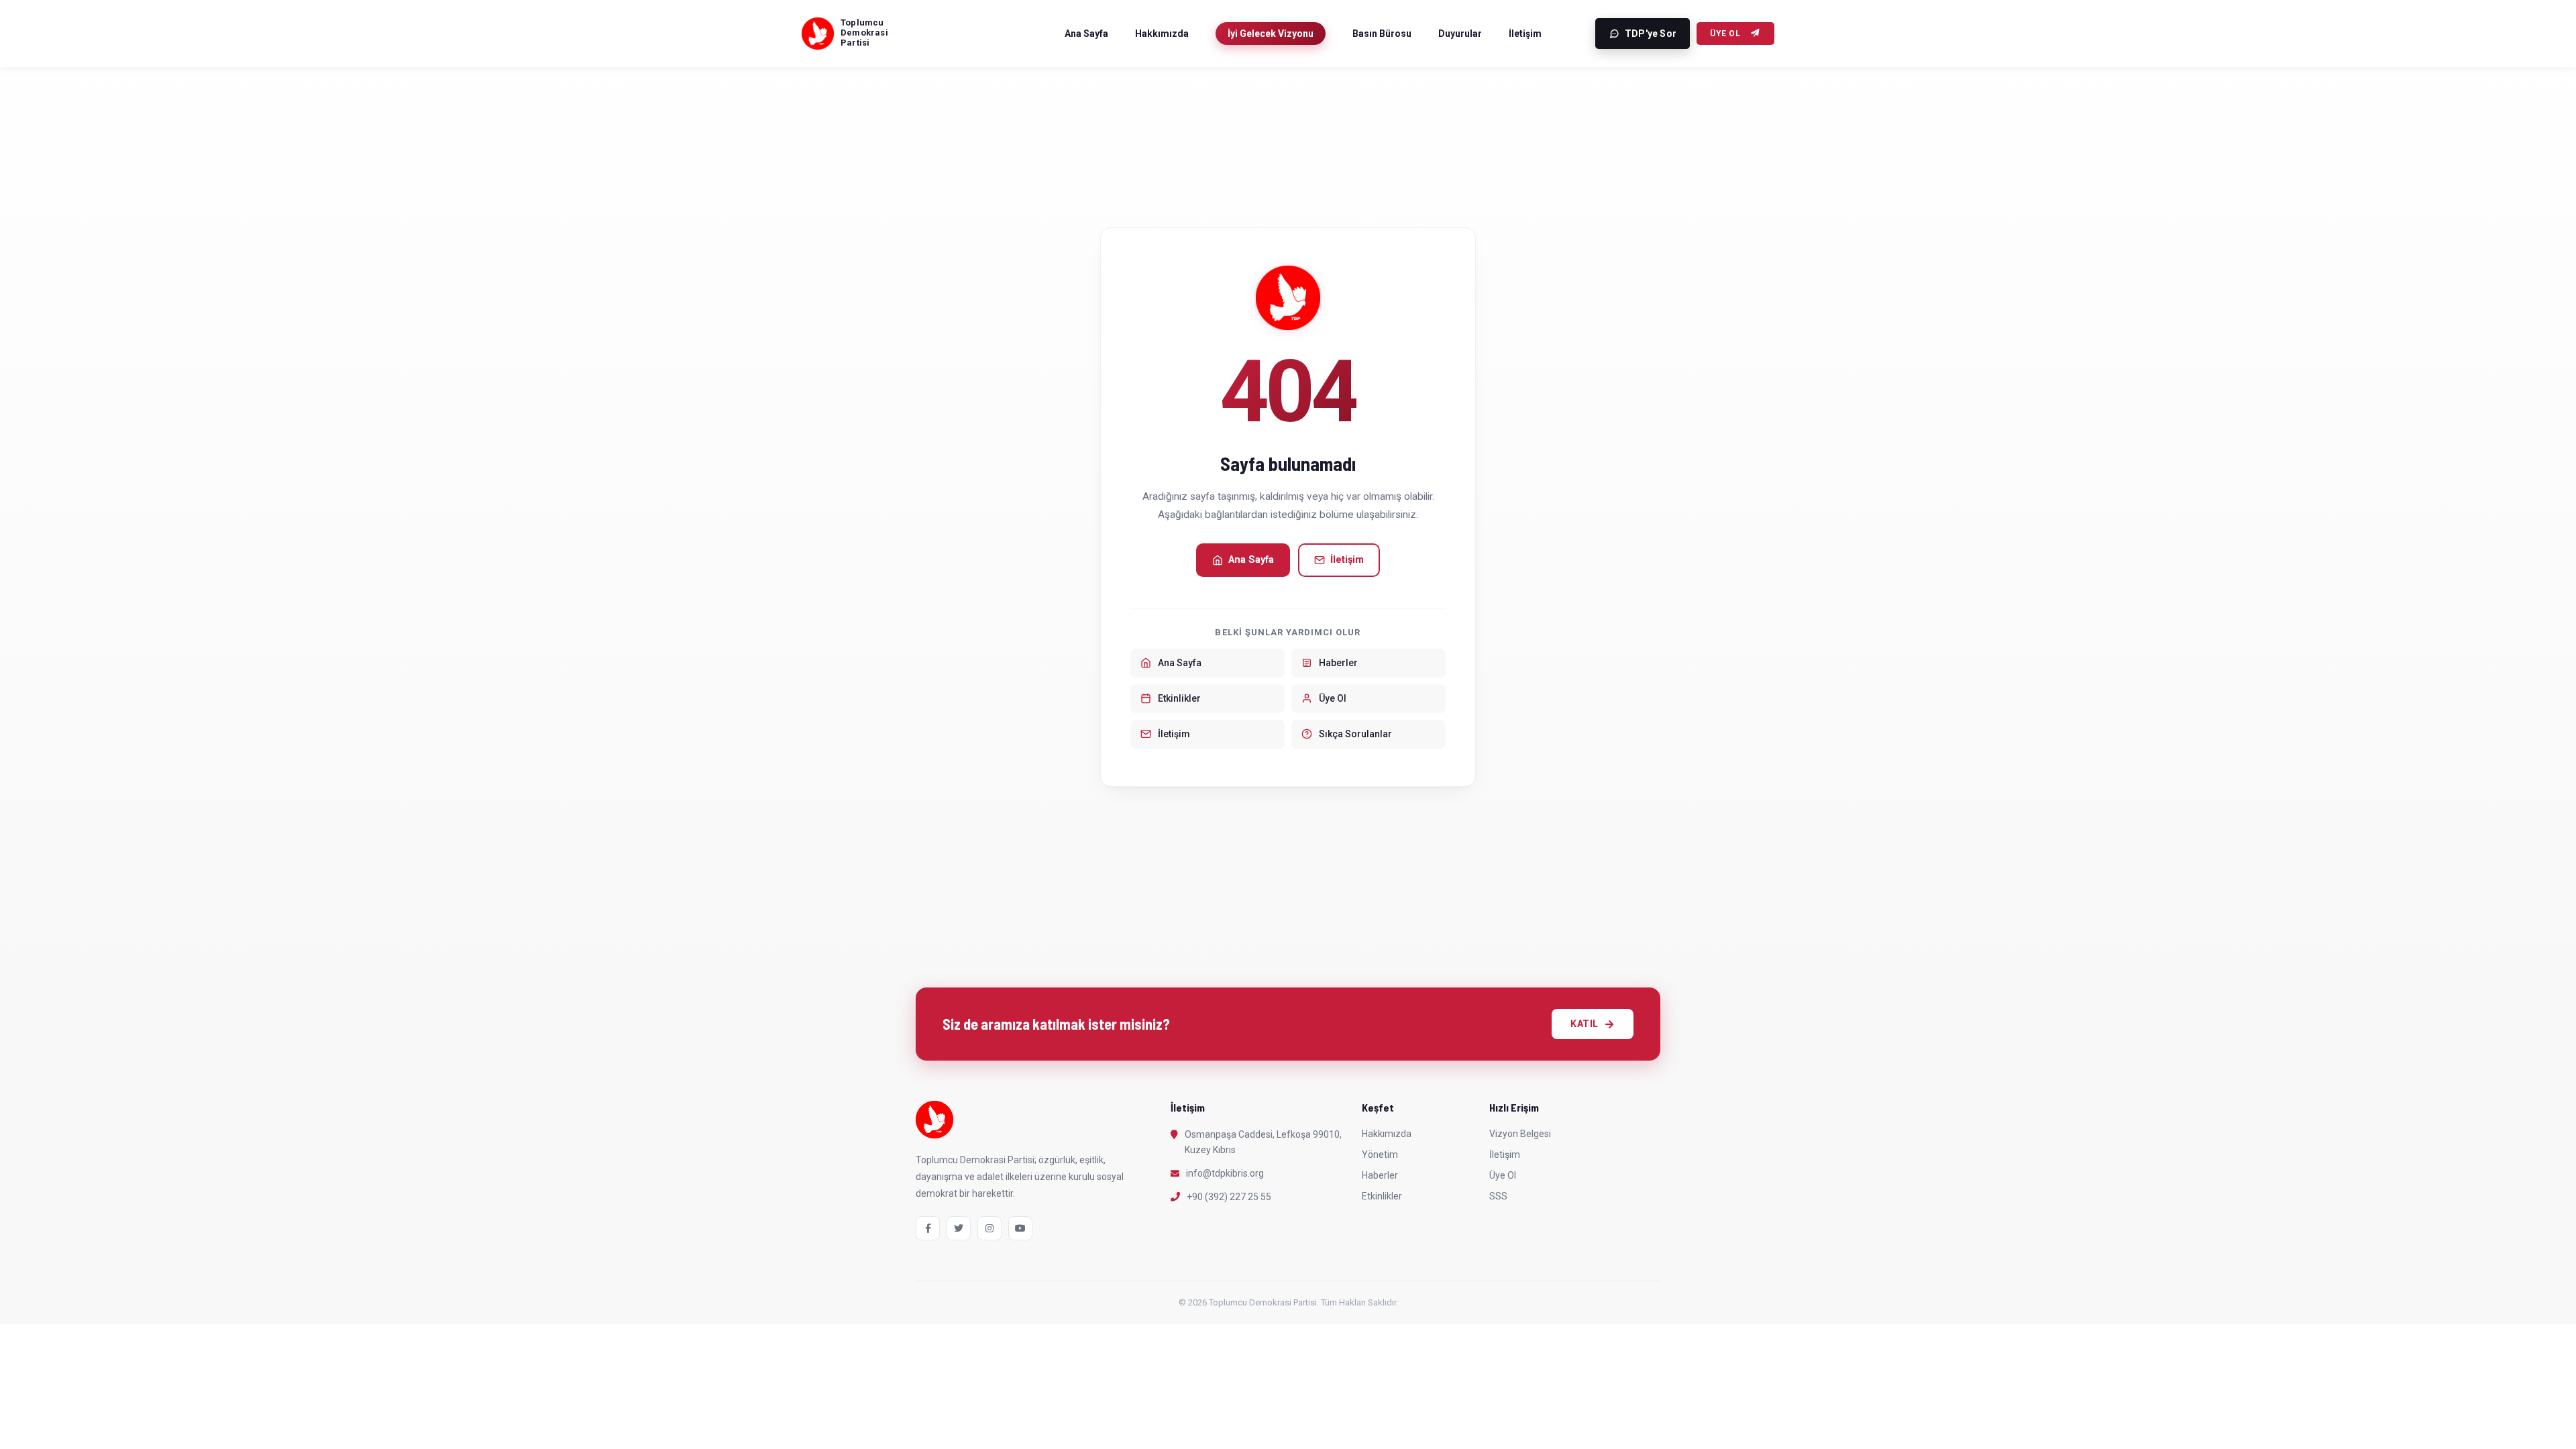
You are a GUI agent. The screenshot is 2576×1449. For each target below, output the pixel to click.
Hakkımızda (1162, 34)
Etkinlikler (1382, 1196)
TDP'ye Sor (1651, 34)
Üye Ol (1725, 34)
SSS (1498, 1196)
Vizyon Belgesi (1520, 1134)
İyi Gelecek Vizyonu (1271, 34)
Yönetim (1380, 1155)
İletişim (1525, 34)
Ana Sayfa (1086, 34)
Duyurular (1460, 34)
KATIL (1585, 1024)
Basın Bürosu (1382, 34)
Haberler (1380, 1175)
